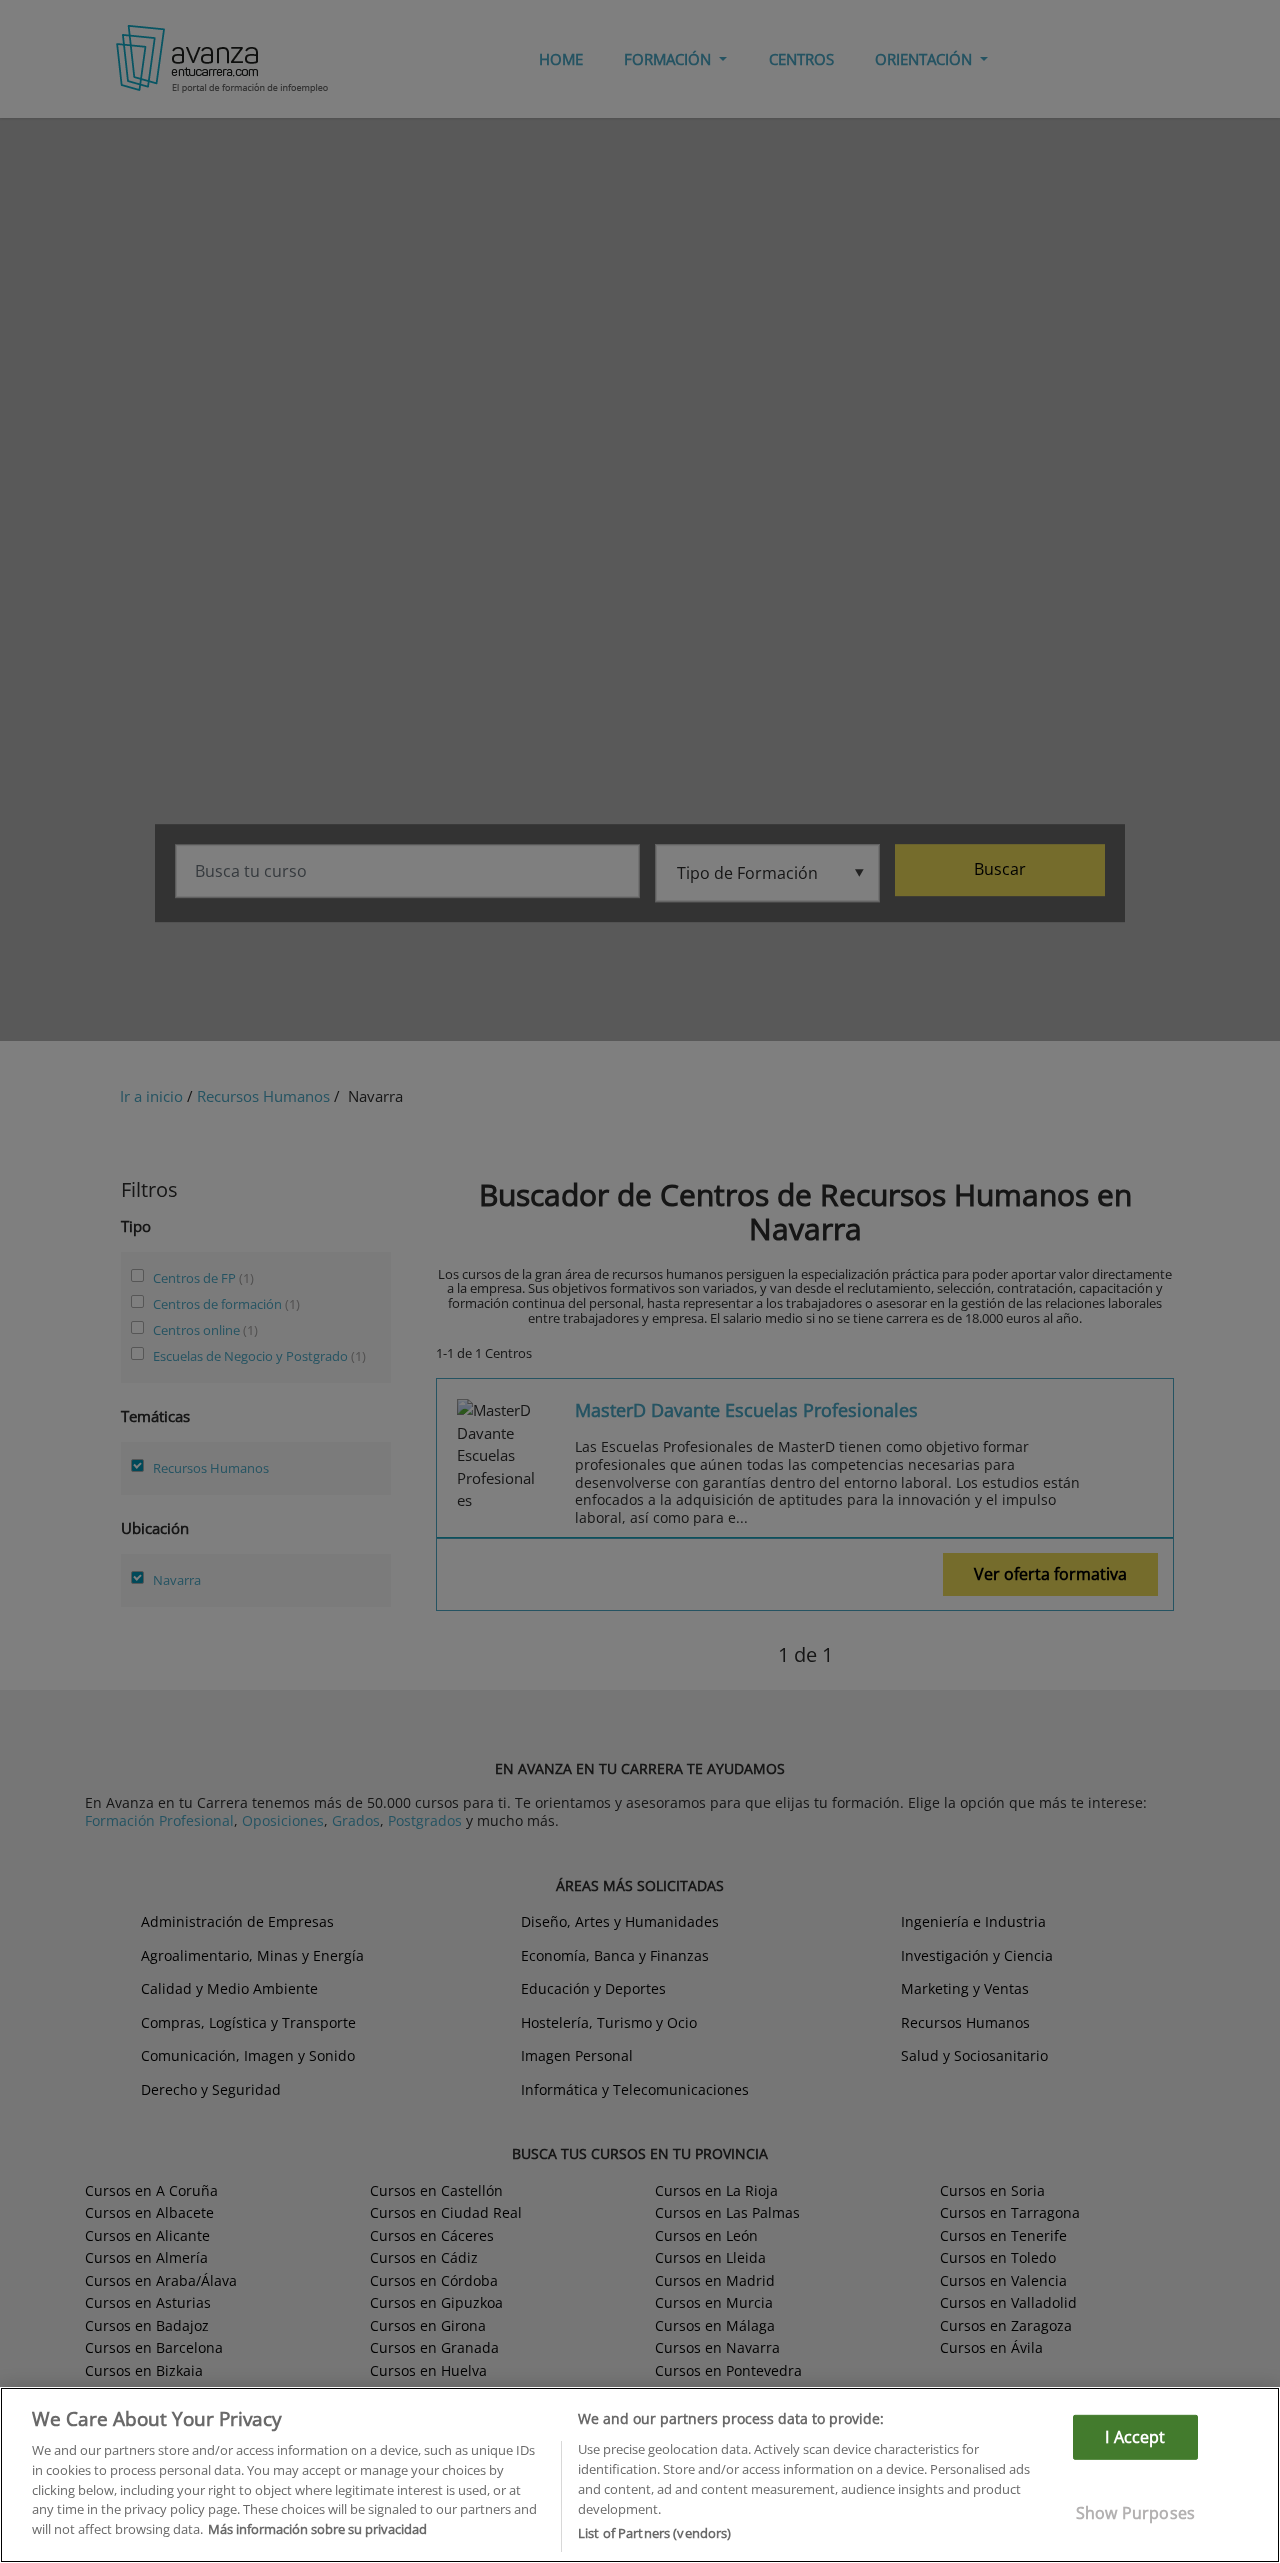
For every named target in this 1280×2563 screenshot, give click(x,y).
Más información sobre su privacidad (317, 2529)
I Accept (1135, 2437)
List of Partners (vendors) (654, 2532)
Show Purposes (1135, 2513)
